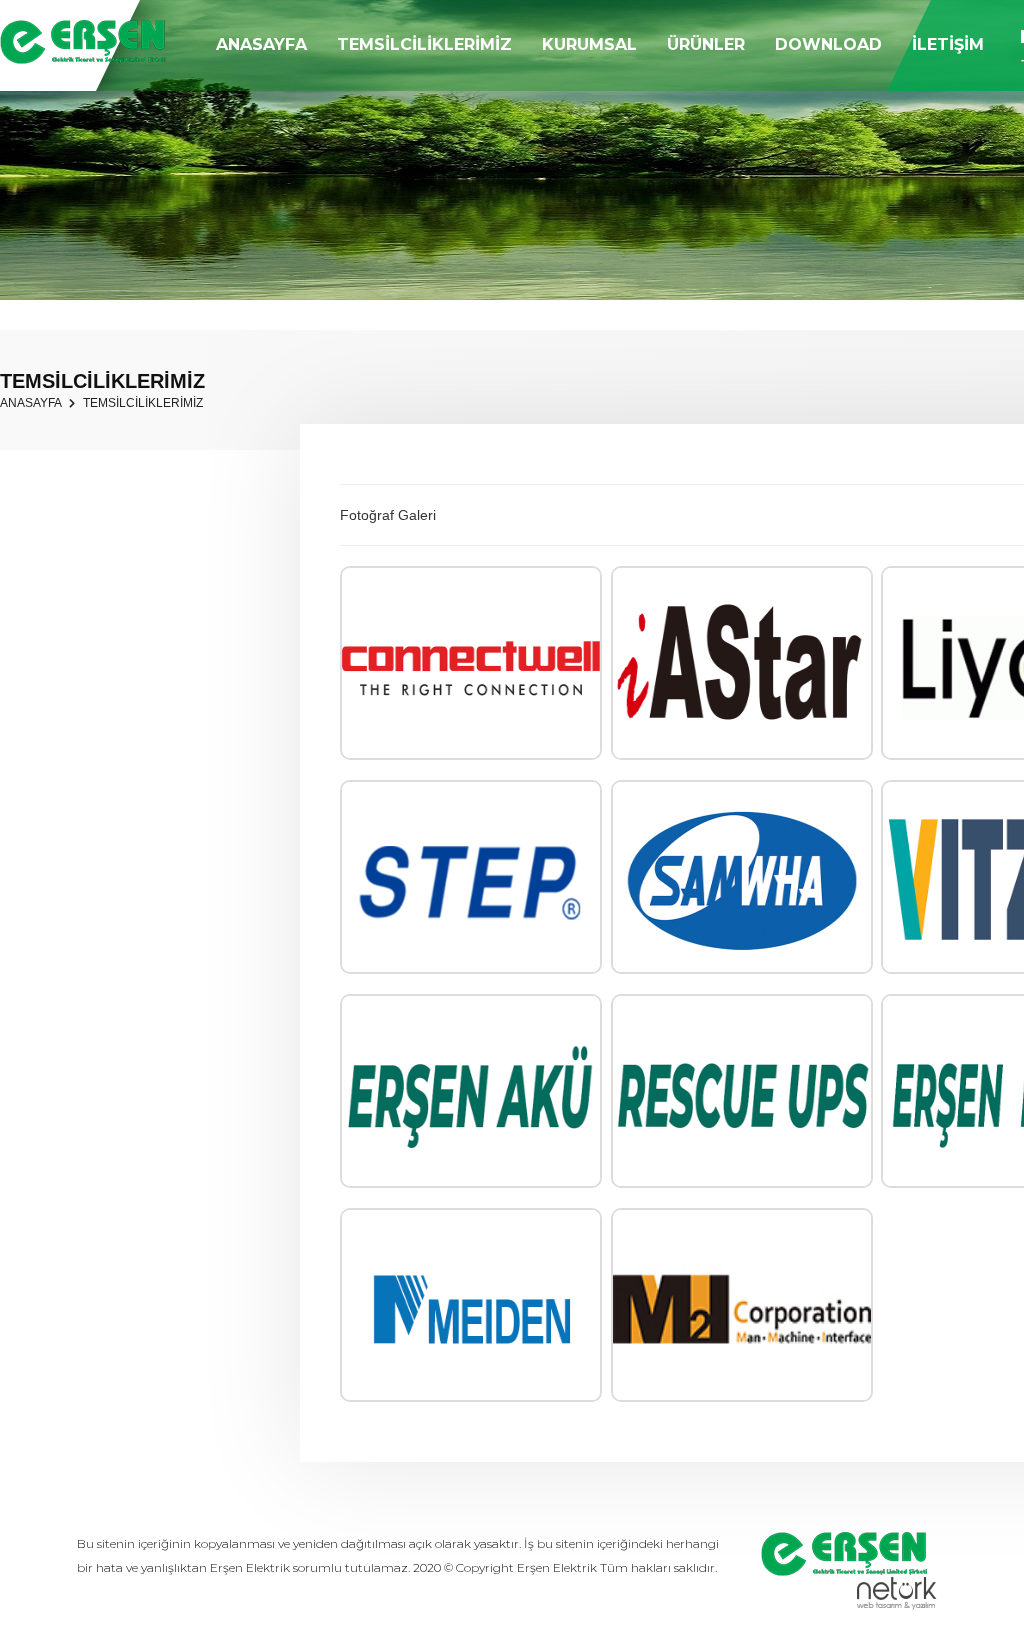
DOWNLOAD (828, 44)
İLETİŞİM (948, 44)
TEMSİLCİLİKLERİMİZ (424, 44)
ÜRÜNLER (706, 44)
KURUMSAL (589, 44)
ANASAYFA (261, 44)
